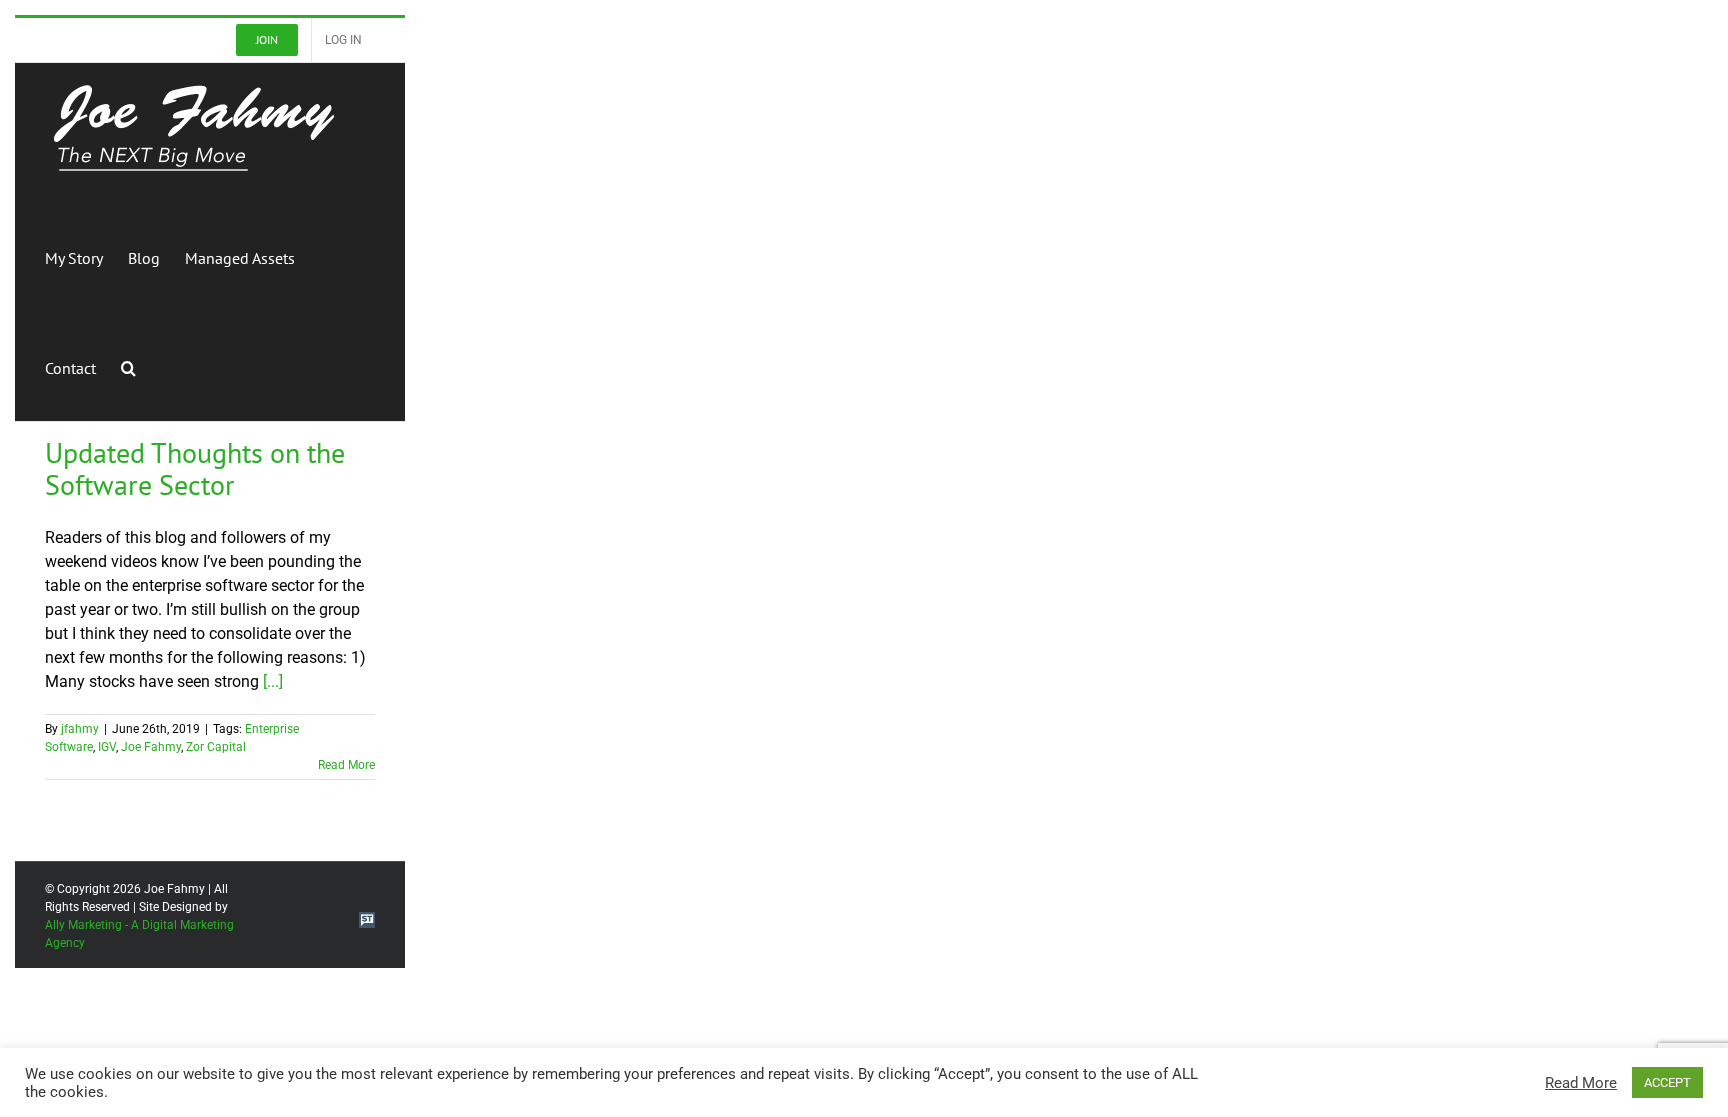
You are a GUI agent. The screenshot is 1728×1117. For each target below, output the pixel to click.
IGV (107, 747)
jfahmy (80, 729)
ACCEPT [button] (1667, 1082)
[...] (273, 681)
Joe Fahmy (151, 747)
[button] (128, 366)
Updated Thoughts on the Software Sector (195, 468)
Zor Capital (216, 747)
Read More (346, 765)
